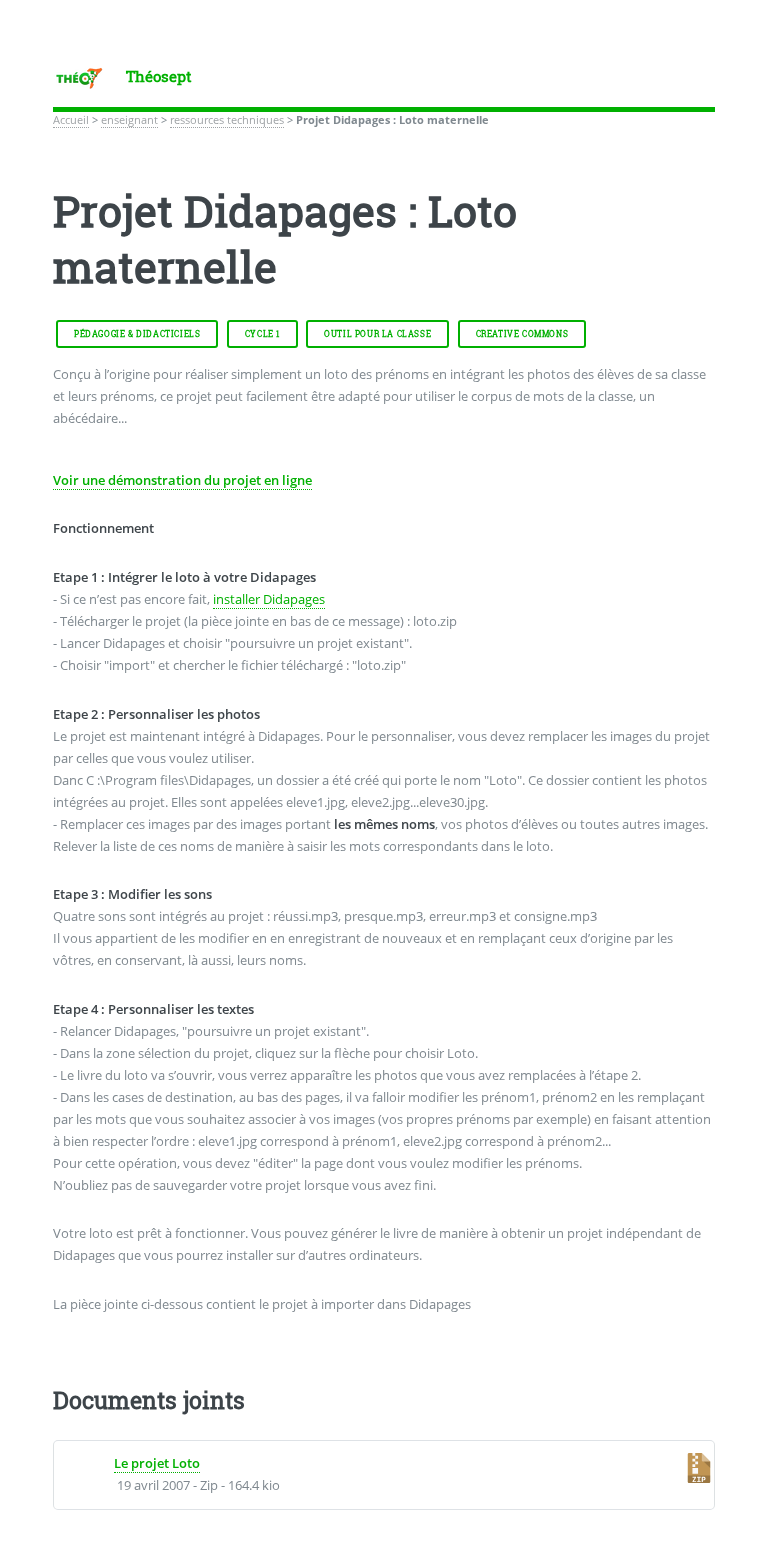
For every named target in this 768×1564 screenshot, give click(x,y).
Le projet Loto (157, 1463)
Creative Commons (522, 334)
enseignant (129, 120)
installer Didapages (269, 599)
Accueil (71, 120)
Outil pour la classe (377, 334)
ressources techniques (227, 120)
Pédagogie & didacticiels (137, 334)
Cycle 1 (262, 334)
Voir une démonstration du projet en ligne (182, 480)
